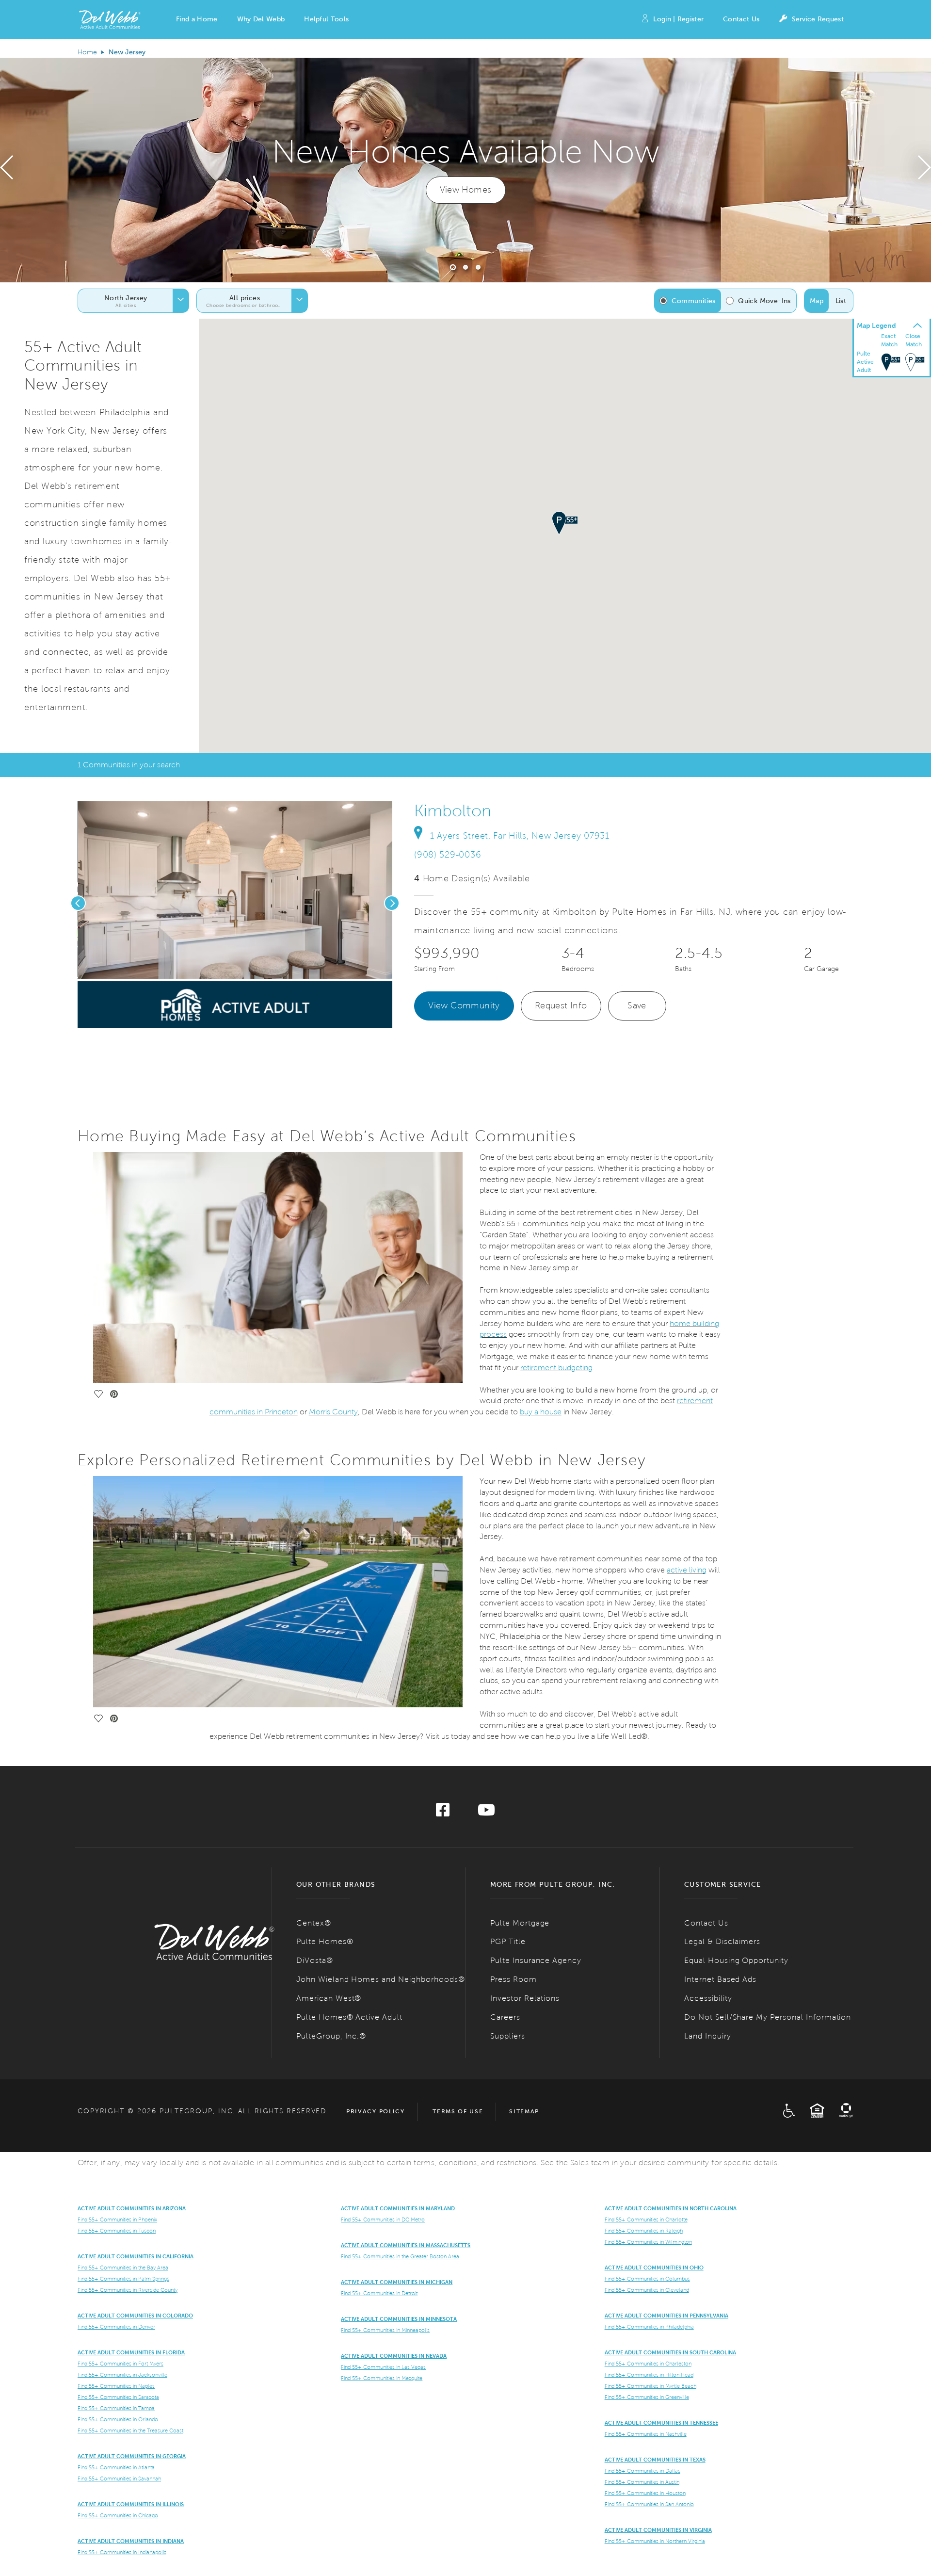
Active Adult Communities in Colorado (135, 2316)
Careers (505, 2017)
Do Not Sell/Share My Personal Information (768, 2017)
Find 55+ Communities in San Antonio (649, 2504)
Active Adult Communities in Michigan (397, 2282)
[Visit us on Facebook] (443, 1813)
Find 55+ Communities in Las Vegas (383, 2367)
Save (637, 1005)
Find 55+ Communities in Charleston (648, 2364)
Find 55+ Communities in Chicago (118, 2515)
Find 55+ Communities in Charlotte (646, 2220)
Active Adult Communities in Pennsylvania (666, 2316)
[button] (197, 19)
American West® (329, 1998)
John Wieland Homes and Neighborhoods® (381, 1979)
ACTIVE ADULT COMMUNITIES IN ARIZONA (132, 2208)
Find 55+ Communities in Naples (116, 2386)
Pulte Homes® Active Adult (349, 2017)
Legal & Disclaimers (722, 1941)
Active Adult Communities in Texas (655, 2460)
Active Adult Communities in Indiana (131, 2541)
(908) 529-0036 (448, 855)
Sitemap (524, 2111)
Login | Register (678, 19)
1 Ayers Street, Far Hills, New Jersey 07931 (520, 836)
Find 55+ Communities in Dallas (642, 2471)
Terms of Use (458, 2111)
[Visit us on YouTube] (486, 1813)
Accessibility (708, 1998)
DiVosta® (315, 1960)
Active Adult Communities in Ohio (654, 2268)
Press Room (514, 1979)
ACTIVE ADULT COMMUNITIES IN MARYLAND (398, 2208)
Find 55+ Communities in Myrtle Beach (650, 2386)
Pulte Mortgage (520, 1923)
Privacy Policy (376, 2111)
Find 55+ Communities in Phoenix (117, 2220)
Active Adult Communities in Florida (131, 2352)
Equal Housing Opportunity (736, 1960)
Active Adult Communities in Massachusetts (406, 2245)
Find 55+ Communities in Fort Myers (120, 2364)
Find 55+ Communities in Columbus (647, 2279)
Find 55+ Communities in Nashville (646, 2434)
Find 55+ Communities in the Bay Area (123, 2268)
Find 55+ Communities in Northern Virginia (655, 2541)
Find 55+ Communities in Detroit (379, 2293)
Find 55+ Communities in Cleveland (647, 2290)
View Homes (466, 190)
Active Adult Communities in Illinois (131, 2504)
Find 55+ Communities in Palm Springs (123, 2279)
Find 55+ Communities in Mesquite (382, 2378)
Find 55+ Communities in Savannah (119, 2479)
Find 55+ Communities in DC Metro (383, 2220)
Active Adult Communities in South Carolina (670, 2352)
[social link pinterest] (170, 1016)
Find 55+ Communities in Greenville (647, 2397)
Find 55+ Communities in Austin (642, 2482)
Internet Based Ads (720, 1979)
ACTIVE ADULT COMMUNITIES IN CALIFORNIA (136, 2256)
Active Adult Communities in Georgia (132, 2456)
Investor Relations (525, 1998)
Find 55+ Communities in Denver (116, 2327)
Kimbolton (453, 811)
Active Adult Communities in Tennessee (661, 2423)
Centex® (314, 1923)
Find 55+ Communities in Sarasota (118, 2397)
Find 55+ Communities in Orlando (118, 2419)
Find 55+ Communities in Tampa (116, 2408)
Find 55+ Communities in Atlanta (116, 2467)
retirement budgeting (556, 1368)
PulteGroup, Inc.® (331, 2036)
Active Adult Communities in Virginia (658, 2530)
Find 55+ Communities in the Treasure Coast (130, 2430)
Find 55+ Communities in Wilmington (648, 2242)
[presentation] (7, 170)
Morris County (333, 1412)
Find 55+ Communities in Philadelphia (649, 2327)
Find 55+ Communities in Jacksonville (122, 2375)
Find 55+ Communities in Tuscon (117, 2231)
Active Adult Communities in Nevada (394, 2356)
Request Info (561, 1005)
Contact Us (741, 19)
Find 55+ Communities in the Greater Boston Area (400, 2256)
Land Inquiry (708, 2036)
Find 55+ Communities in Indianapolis (122, 2552)
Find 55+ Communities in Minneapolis (385, 2330)
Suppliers (508, 2036)
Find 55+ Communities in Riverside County (128, 2290)
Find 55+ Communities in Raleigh (644, 2231)
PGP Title (508, 1941)
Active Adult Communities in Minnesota (399, 2319)
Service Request (818, 19)
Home (87, 52)
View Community (464, 1005)
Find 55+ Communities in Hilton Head (649, 2375)
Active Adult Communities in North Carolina (671, 2208)
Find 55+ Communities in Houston (645, 2493)
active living (687, 1570)
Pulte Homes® (325, 1941)
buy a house (541, 1412)
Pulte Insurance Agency (536, 1960)
